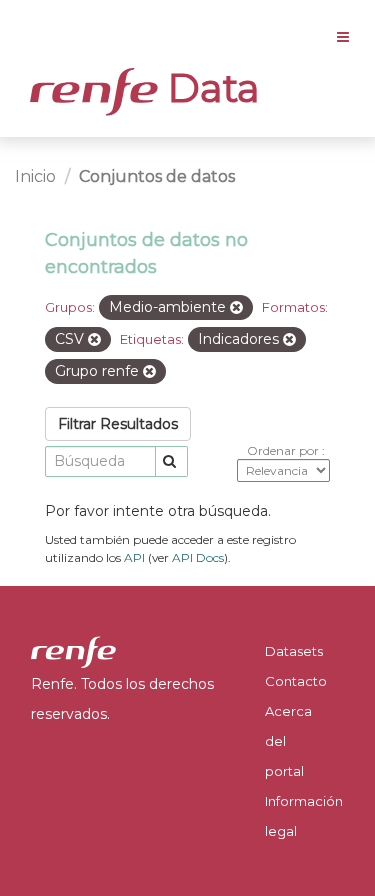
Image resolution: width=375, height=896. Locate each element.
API (134, 557)
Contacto (296, 681)
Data (209, 88)
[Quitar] (236, 308)
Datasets (294, 651)
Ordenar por (284, 450)
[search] (171, 461)
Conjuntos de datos (157, 176)
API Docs (198, 557)
